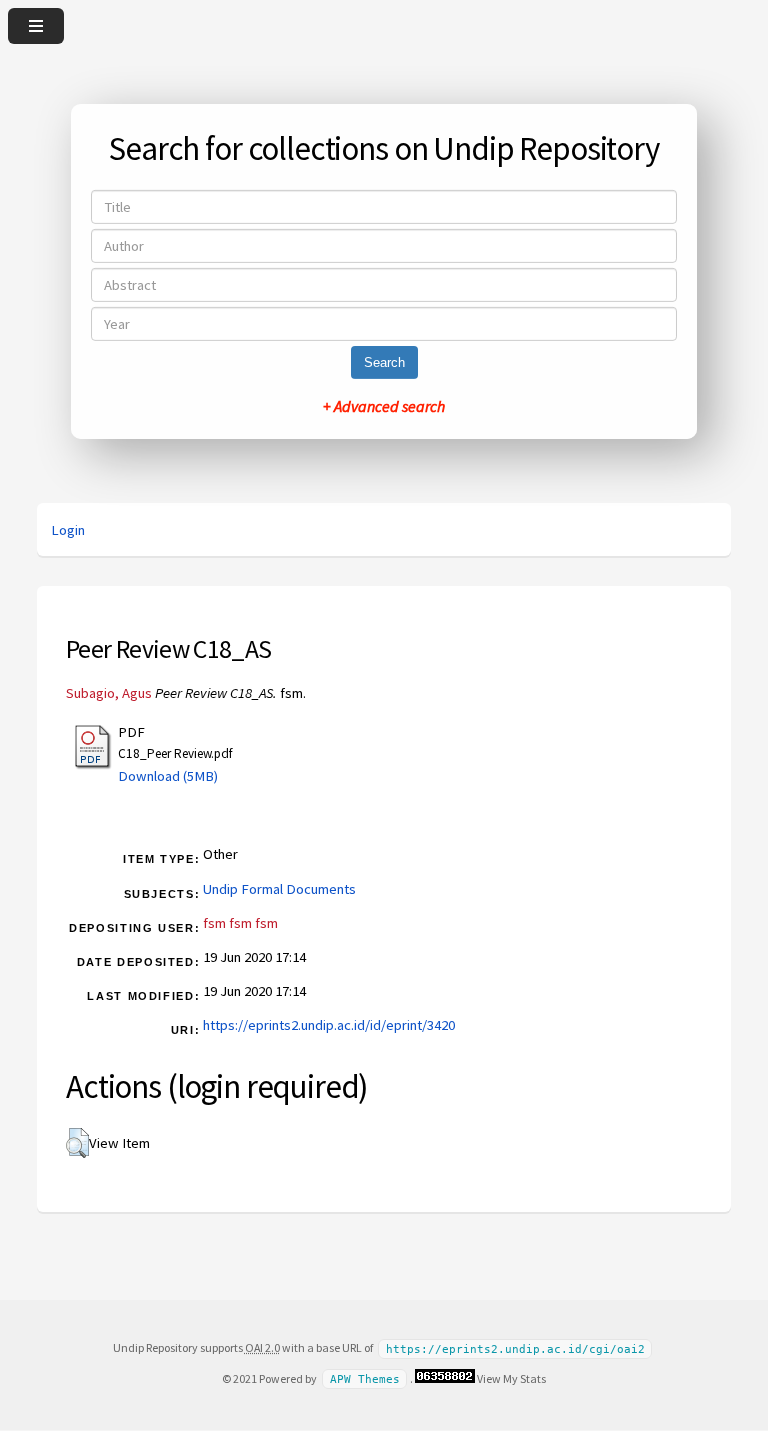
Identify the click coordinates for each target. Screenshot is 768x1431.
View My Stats (511, 1378)
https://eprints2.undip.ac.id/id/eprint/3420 (329, 1025)
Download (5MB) (168, 776)
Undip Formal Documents (279, 889)
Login (68, 530)
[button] (77, 1143)
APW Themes (365, 1379)
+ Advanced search (384, 406)
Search (384, 362)
